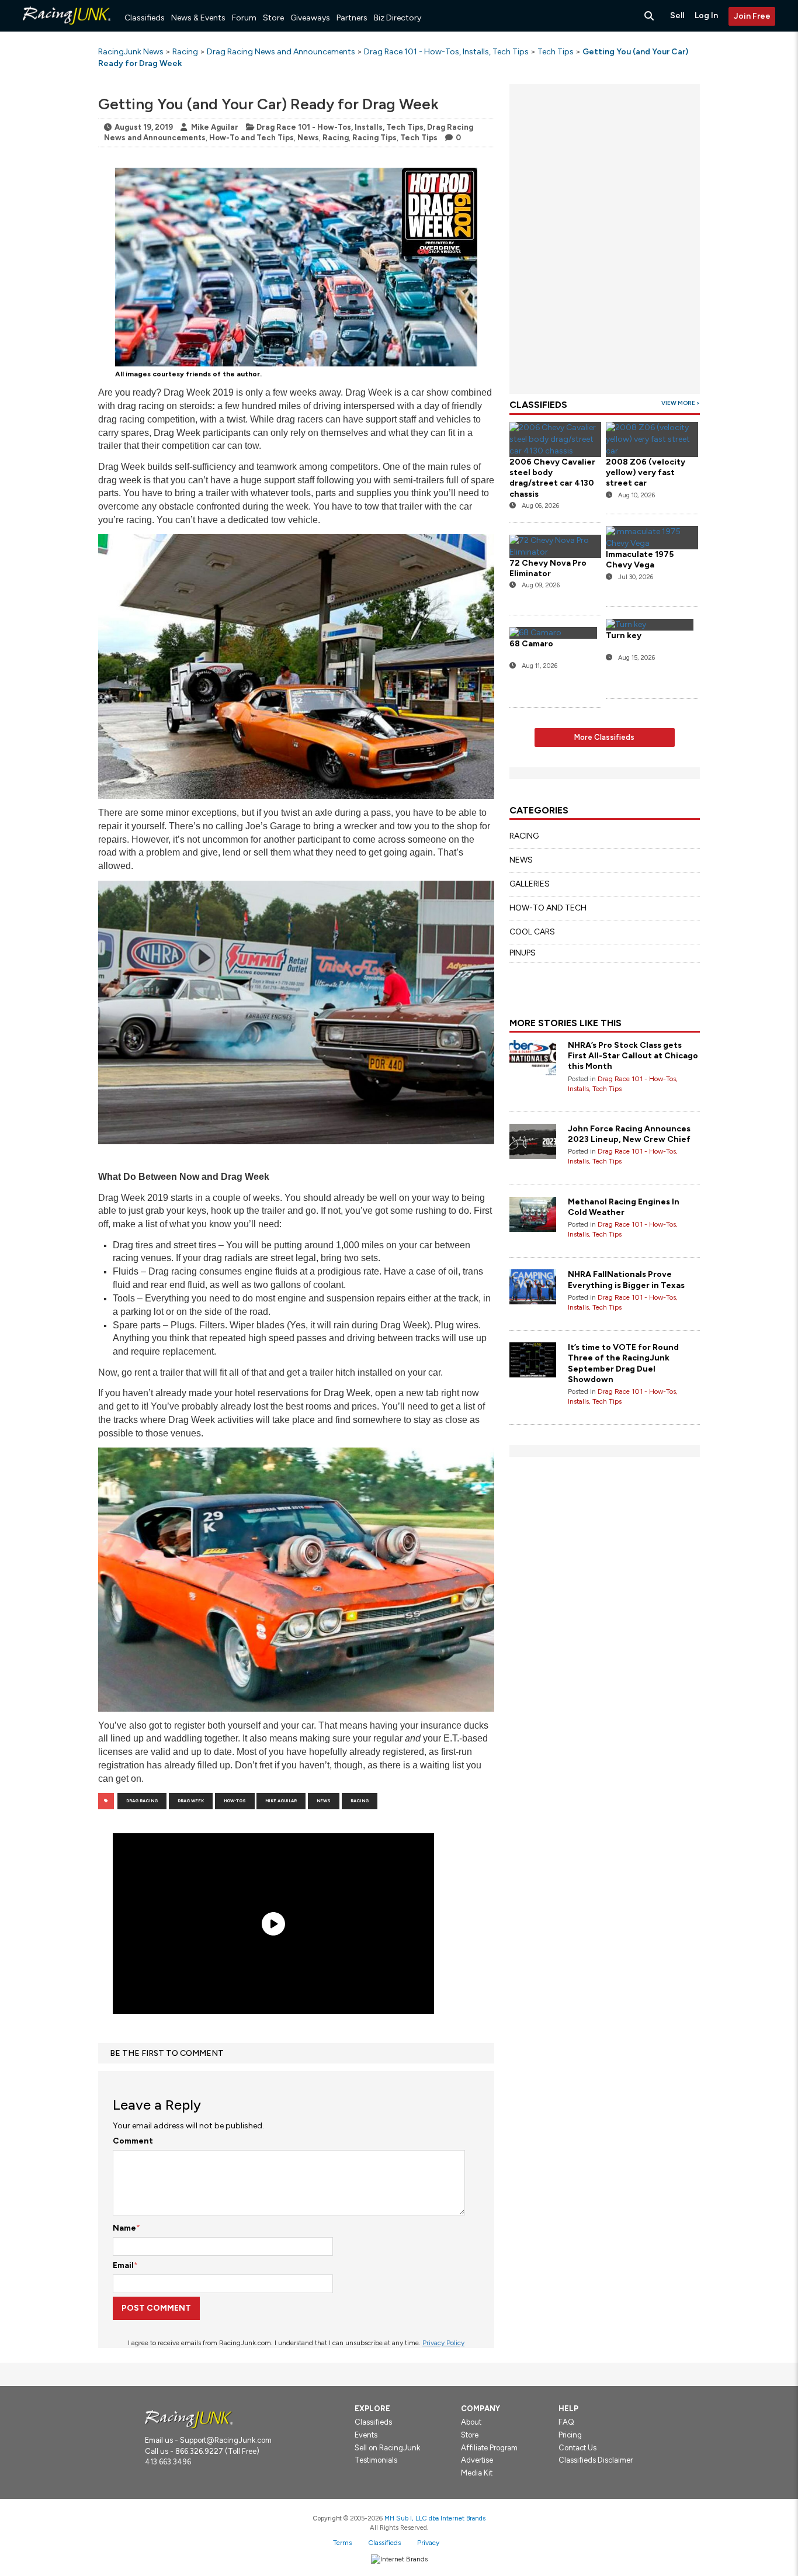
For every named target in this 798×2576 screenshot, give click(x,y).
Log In (706, 15)
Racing (336, 138)
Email (123, 2265)
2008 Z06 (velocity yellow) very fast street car (646, 472)
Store (273, 18)
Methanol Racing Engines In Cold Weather (624, 1207)
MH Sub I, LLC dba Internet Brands (435, 2518)
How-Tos (235, 1801)
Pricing (570, 2435)
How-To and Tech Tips (251, 138)
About (471, 2422)
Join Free (752, 16)
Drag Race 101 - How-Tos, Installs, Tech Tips (340, 127)
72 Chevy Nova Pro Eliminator (548, 568)
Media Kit (477, 2473)
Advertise (477, 2460)
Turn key (624, 636)
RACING (524, 836)
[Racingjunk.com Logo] (189, 2419)
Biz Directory (398, 18)
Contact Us (577, 2448)
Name (124, 2228)
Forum (244, 18)
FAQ (566, 2422)
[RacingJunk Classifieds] (67, 29)
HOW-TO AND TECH (548, 908)
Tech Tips (419, 138)
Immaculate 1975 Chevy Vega (640, 560)
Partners (352, 18)
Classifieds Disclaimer (596, 2460)
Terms (342, 2543)
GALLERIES (530, 884)
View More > (681, 403)
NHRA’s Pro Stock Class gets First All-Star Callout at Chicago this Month (633, 1056)
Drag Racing (142, 1801)
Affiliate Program (489, 2448)
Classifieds (145, 18)
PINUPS (523, 953)
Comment (133, 2141)
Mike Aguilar (215, 127)
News (308, 138)
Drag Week (191, 1801)
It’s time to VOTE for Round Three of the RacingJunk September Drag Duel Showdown (623, 1363)
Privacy (428, 2543)
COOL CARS (532, 932)
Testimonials (376, 2460)
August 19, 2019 (144, 127)
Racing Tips (374, 138)
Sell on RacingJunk (387, 2448)
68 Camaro (531, 644)
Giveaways (310, 18)
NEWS (521, 860)
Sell (677, 15)
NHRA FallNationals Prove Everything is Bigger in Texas (626, 1280)
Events (366, 2435)
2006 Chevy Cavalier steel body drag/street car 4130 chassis (552, 478)
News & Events (198, 18)
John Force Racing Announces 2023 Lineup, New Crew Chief (629, 1134)
